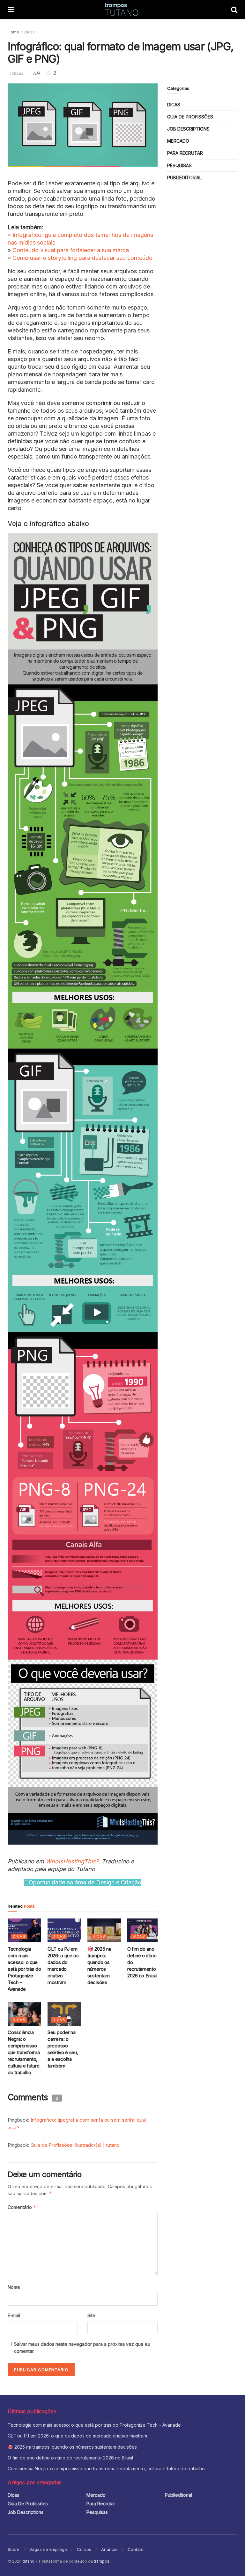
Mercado (178, 141)
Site (91, 2315)
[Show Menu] (11, 10)
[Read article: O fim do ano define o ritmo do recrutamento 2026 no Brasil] (144, 1930)
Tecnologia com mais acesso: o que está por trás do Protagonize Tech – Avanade (24, 1969)
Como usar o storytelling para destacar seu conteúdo (82, 258)
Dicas (30, 32)
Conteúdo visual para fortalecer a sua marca (71, 250)
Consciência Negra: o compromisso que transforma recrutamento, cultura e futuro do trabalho (24, 2052)
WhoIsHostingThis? (72, 1861)
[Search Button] (234, 10)
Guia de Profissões (190, 117)
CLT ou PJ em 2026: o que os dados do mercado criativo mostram (77, 2436)
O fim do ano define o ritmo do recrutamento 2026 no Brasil (70, 2458)
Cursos (84, 2549)
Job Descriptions (188, 129)
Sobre (14, 2549)
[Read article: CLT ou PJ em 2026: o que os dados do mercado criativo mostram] (64, 1930)
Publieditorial (184, 178)
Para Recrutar (185, 153)
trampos (102, 2561)
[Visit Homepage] (122, 10)
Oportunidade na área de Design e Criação (85, 1882)
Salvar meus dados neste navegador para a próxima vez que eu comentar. (82, 2348)
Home (13, 32)
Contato (136, 2549)
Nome (14, 2287)
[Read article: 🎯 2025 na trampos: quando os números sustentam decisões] (104, 1930)
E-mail (14, 2315)
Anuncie (109, 2549)
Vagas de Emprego (48, 2549)
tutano (29, 2561)
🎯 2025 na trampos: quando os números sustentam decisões (72, 2447)
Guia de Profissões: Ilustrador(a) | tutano (75, 2145)
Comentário (22, 2207)
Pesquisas (179, 165)
